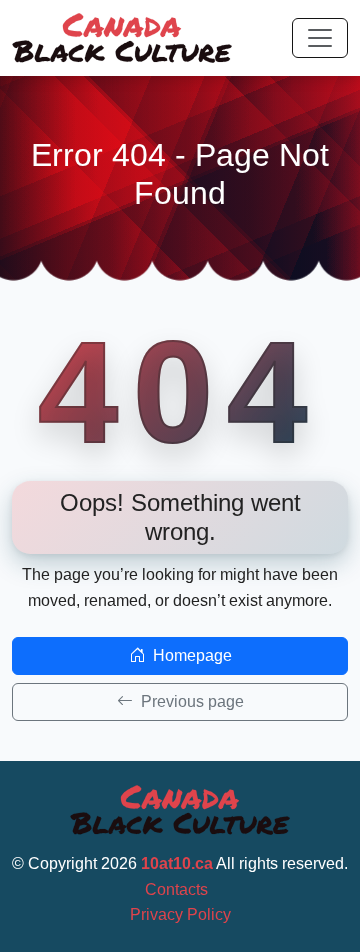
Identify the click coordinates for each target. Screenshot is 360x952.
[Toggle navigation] (320, 38)
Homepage (190, 655)
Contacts (176, 889)
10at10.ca (177, 863)
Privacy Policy (180, 914)
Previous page (190, 701)
